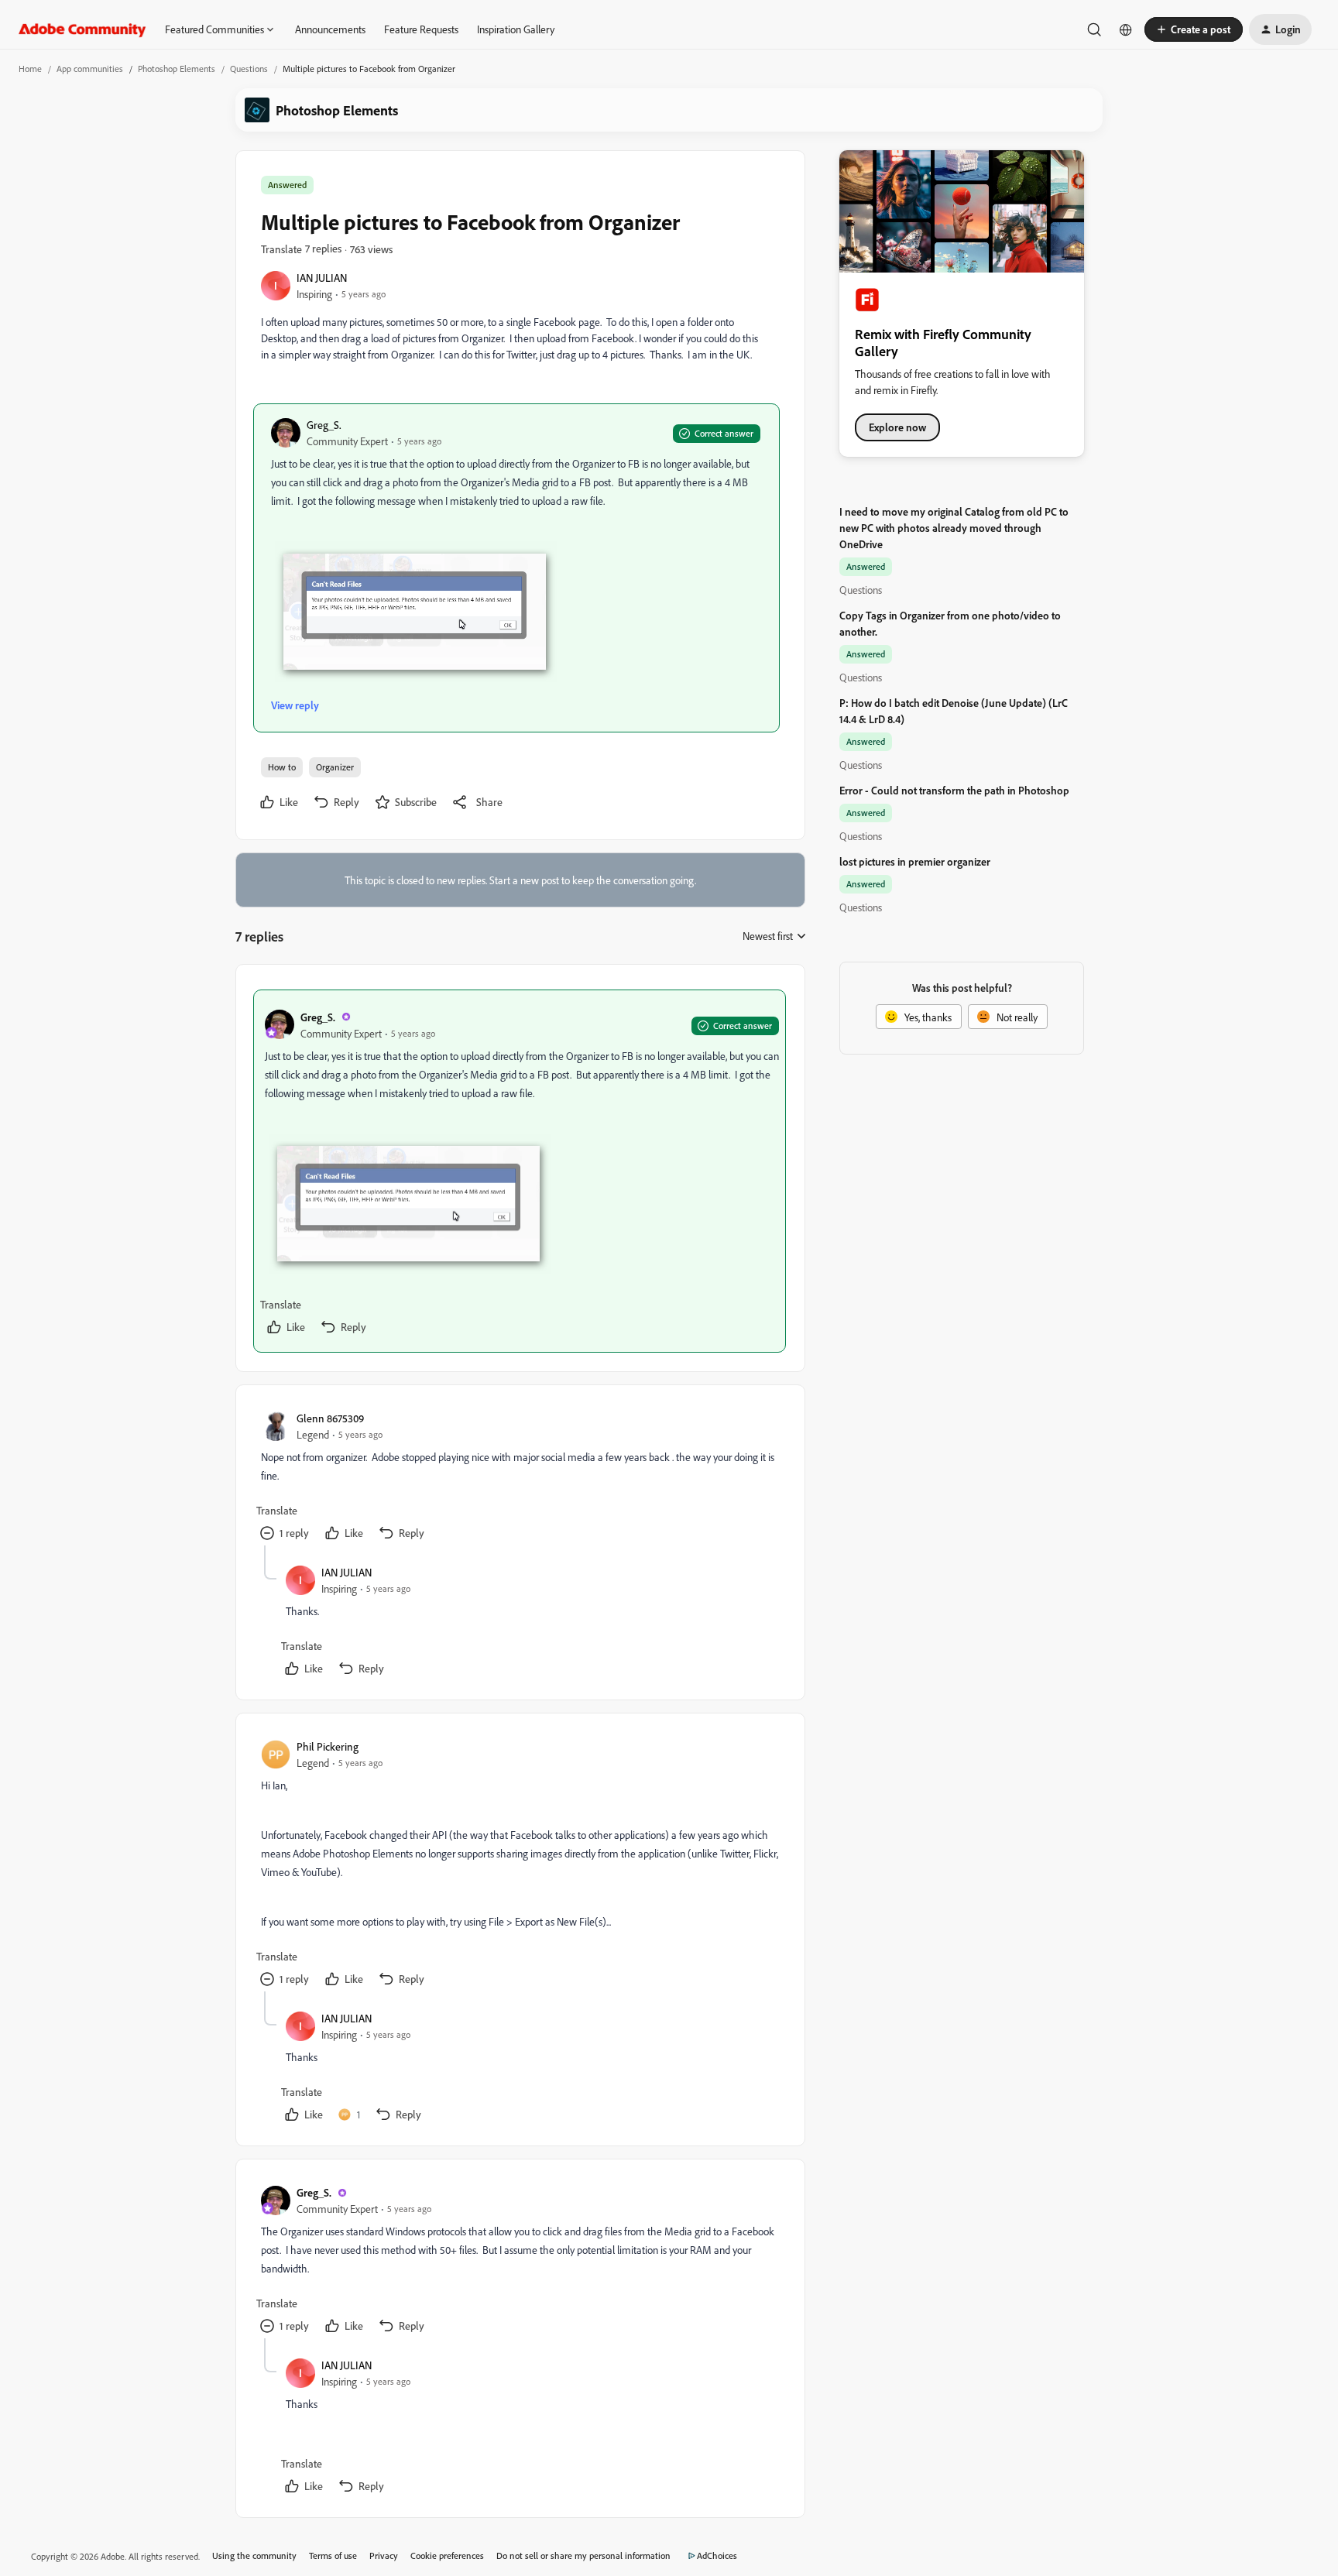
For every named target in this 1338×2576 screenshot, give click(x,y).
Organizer (335, 767)
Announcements (330, 29)
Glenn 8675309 (330, 1418)
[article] (520, 1171)
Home (30, 69)
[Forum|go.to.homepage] (82, 29)
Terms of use (333, 2555)
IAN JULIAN (322, 278)
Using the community (254, 2555)
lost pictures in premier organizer (915, 861)
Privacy (384, 2555)
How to (282, 767)
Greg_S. (324, 425)
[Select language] (1126, 29)
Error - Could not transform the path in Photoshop (954, 790)
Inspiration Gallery (516, 29)
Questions (249, 69)
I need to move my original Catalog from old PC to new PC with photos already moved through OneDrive (954, 528)
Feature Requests (421, 29)
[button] (1194, 29)
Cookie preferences (447, 2555)
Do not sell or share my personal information (583, 2555)
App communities (90, 69)
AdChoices (717, 2555)
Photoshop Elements (177, 69)
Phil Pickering (328, 1746)
